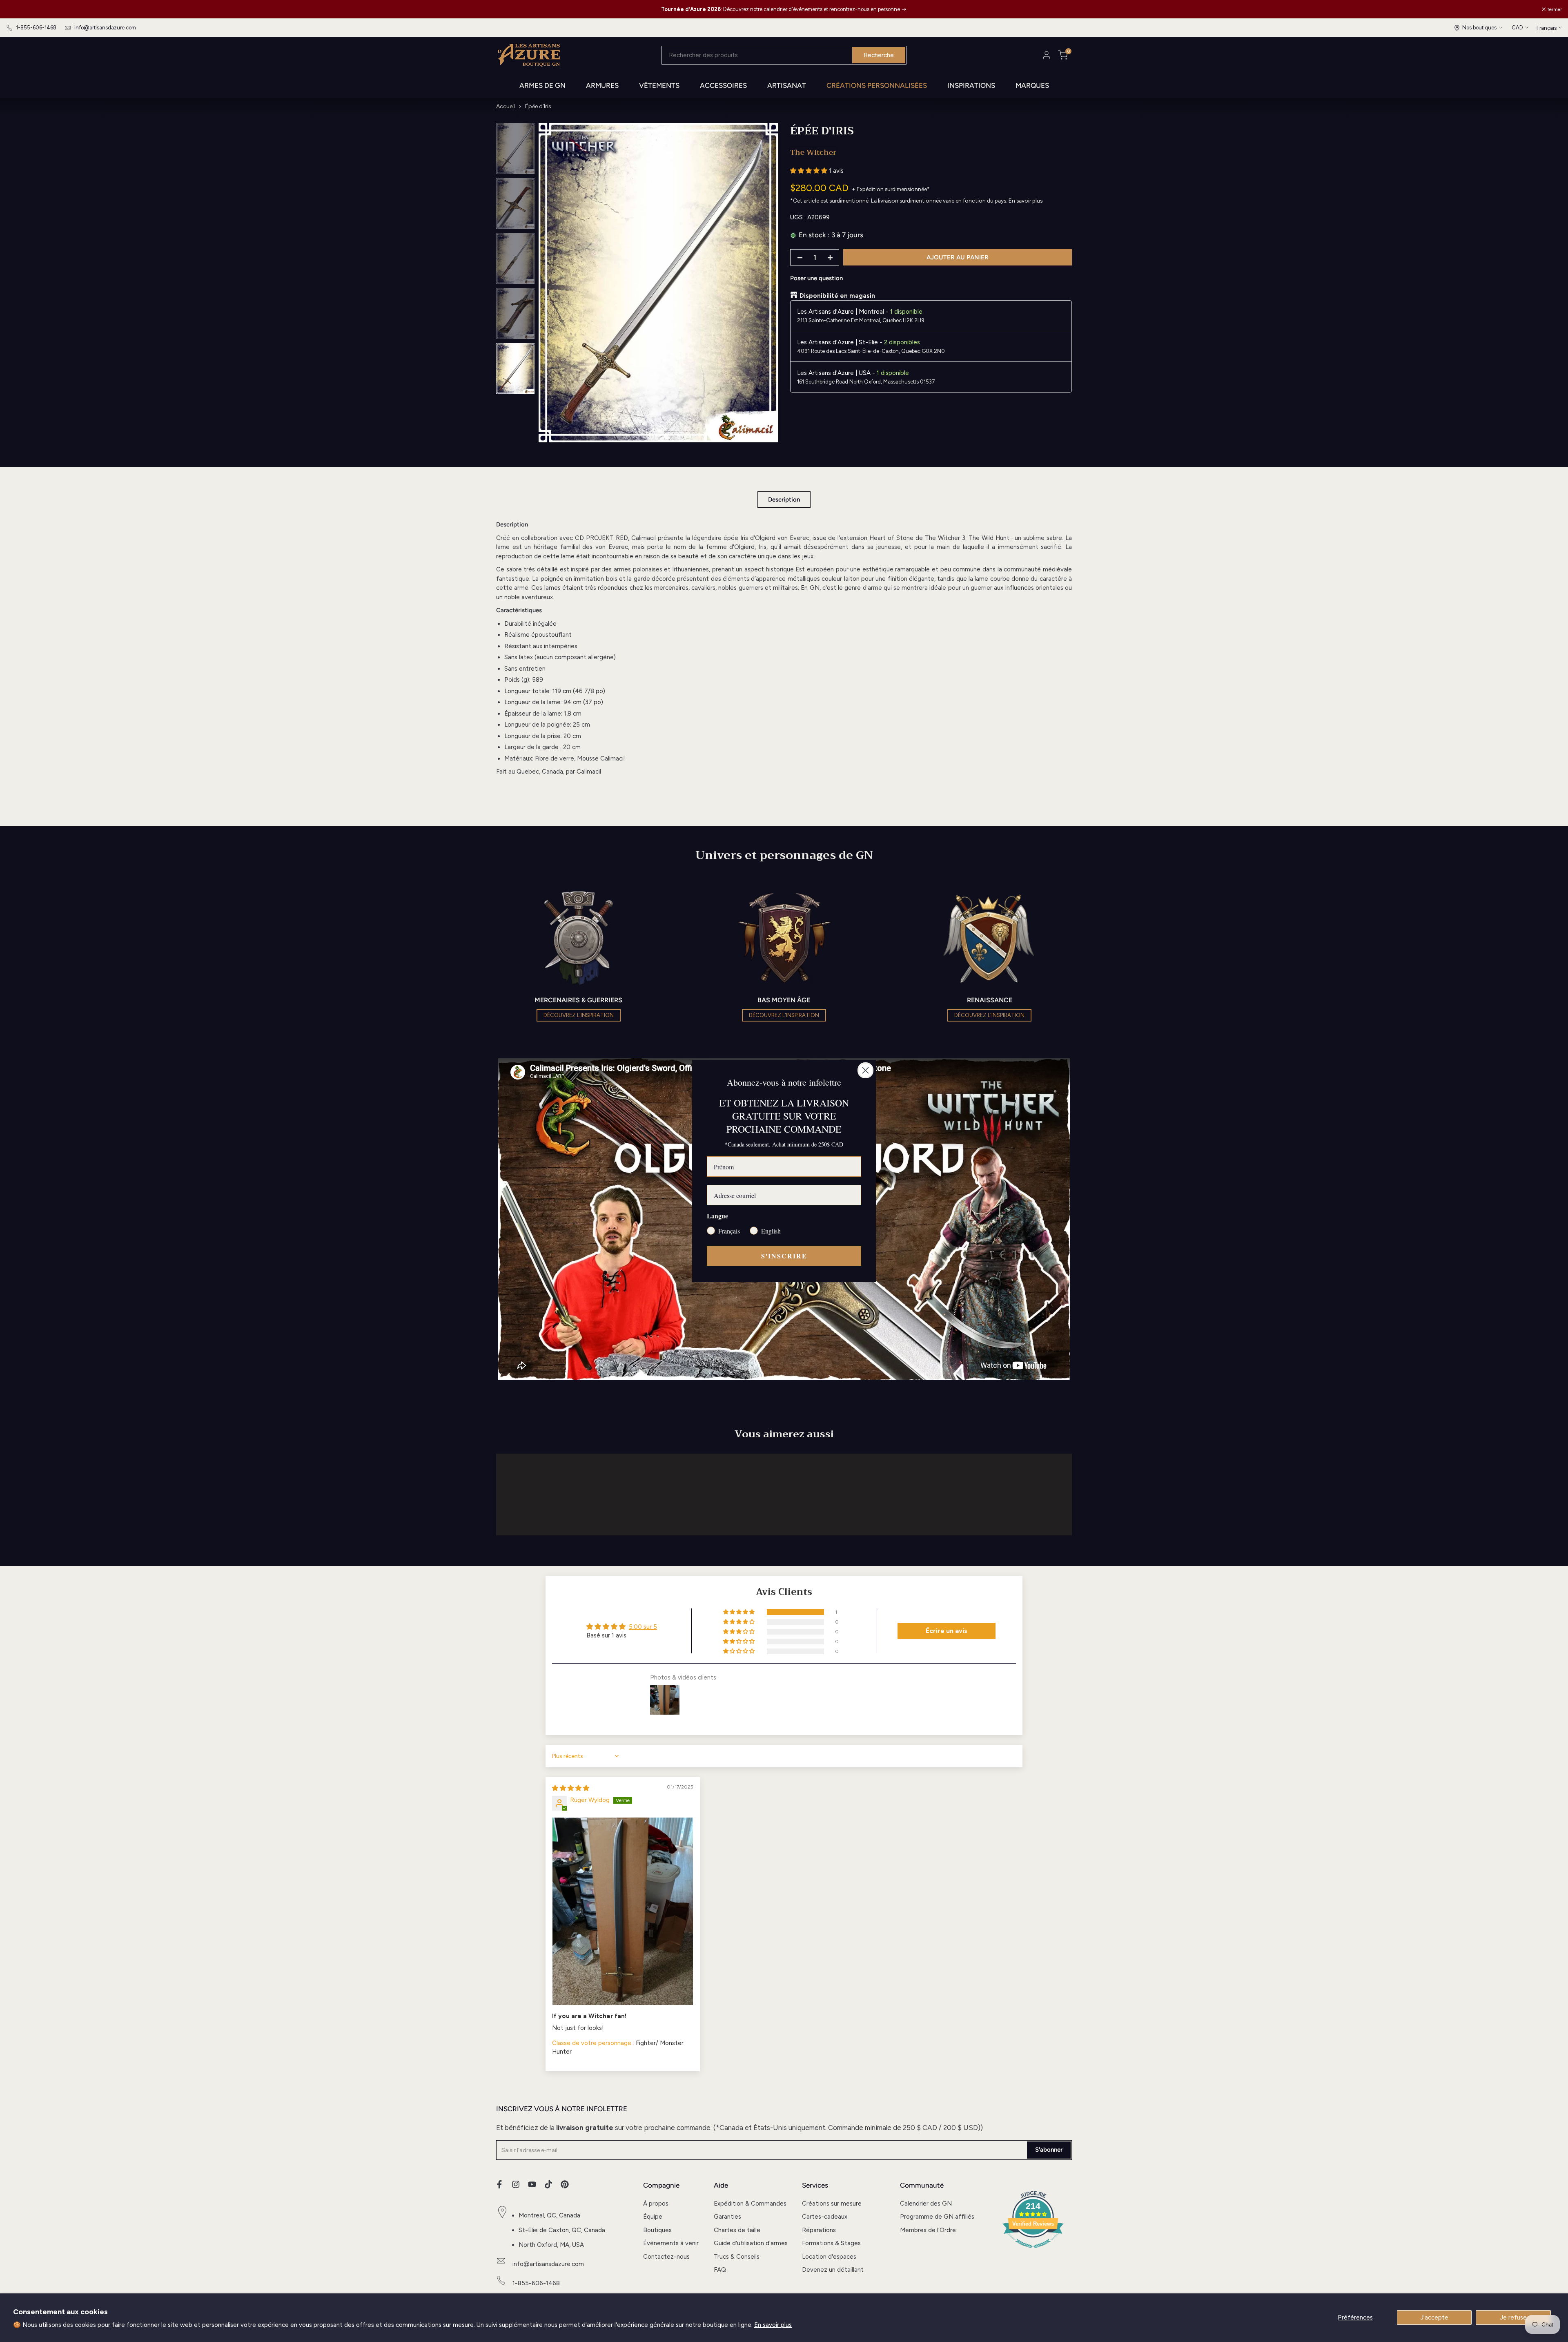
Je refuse (1513, 2317)
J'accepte (1434, 2317)
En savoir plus (773, 2325)
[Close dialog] (865, 1070)
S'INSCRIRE (784, 1256)
